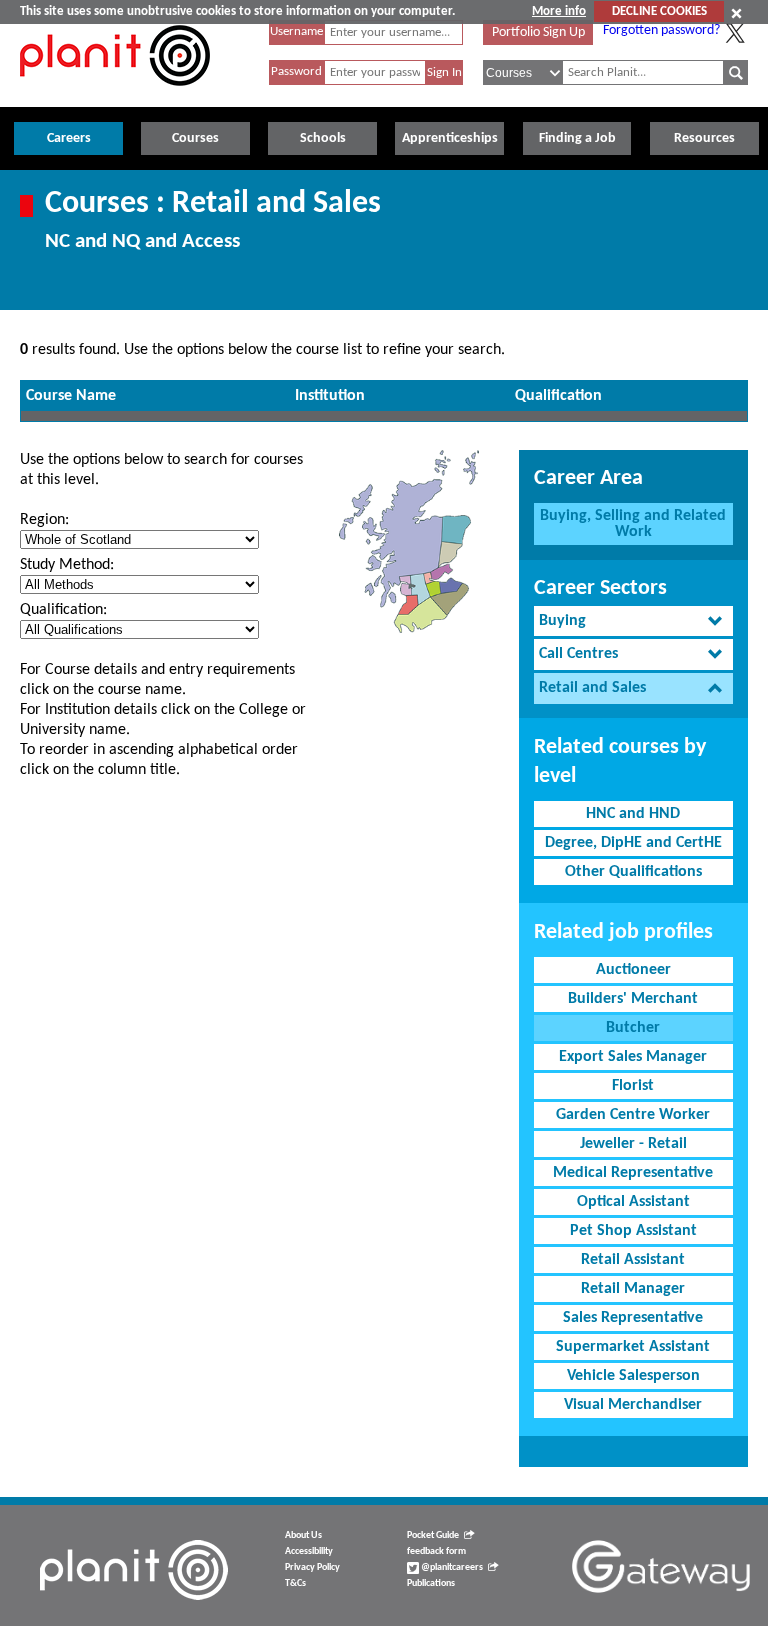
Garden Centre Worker (633, 1115)
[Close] (736, 13)
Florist (633, 1086)
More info (559, 11)
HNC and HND (633, 814)
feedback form (436, 1551)
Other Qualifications (633, 872)
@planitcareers (451, 1567)
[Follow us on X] (735, 33)
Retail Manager (633, 1289)
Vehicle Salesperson (633, 1376)
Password (296, 71)
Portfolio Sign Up (538, 32)
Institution (330, 396)
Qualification (558, 396)
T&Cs (295, 1583)
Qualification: (63, 610)
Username (296, 31)
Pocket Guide (433, 1535)
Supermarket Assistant (633, 1347)
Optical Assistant (633, 1202)
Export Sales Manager (633, 1057)
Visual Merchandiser (633, 1405)
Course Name (71, 396)
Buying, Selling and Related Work (633, 524)
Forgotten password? (661, 30)
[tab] (633, 621)
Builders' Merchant (633, 999)
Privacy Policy (312, 1567)
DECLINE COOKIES (659, 11)
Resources (704, 138)
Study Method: (67, 565)
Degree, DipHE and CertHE (633, 843)
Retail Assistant (633, 1260)
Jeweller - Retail (633, 1144)
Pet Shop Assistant (633, 1231)
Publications (431, 1583)
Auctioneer (633, 970)
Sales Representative (633, 1318)
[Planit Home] (115, 97)
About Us (303, 1535)
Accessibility (309, 1551)
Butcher (633, 1028)
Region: (44, 520)
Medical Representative (633, 1173)
